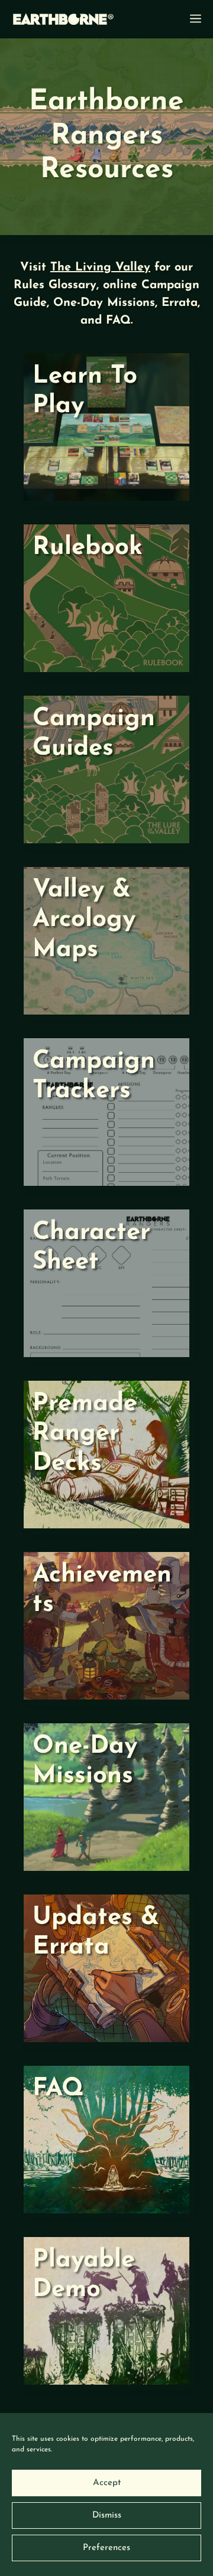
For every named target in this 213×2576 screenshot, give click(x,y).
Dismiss (107, 2515)
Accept (107, 2483)
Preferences (106, 2548)
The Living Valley (100, 268)
